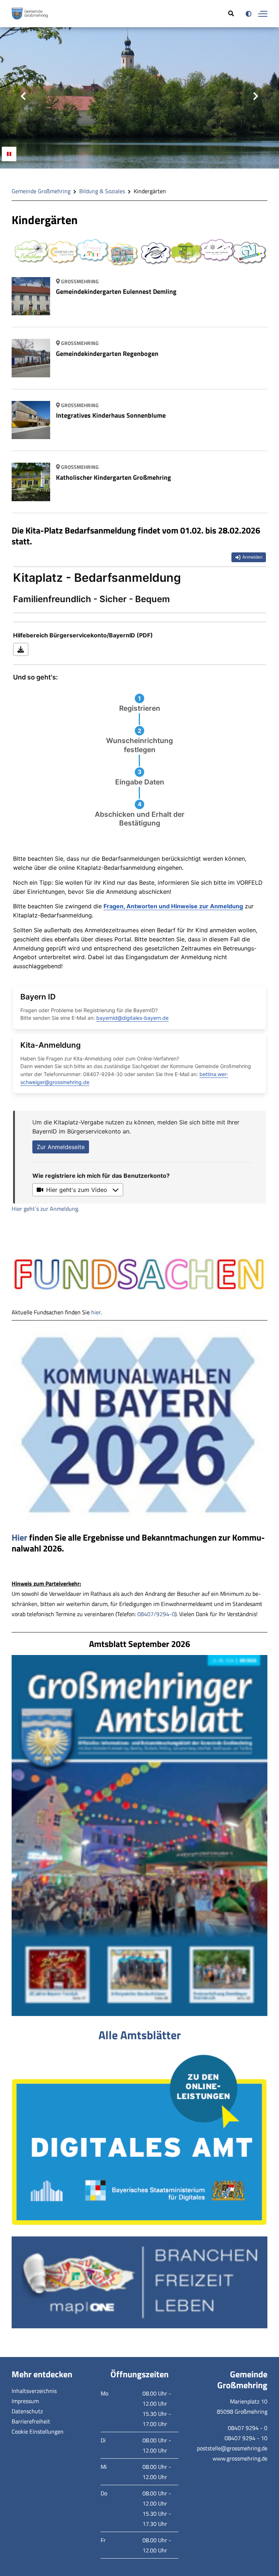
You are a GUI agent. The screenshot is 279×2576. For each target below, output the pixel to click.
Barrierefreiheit (31, 2421)
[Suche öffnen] (231, 14)
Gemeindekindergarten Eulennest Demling (116, 291)
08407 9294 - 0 (248, 2427)
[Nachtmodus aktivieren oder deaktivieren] (248, 14)
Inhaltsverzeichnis (34, 2390)
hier (96, 1312)
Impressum (25, 2401)
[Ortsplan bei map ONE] (139, 2282)
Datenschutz (27, 2411)
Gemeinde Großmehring (41, 191)
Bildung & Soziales (102, 191)
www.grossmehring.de (240, 2458)
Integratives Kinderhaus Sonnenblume (111, 415)
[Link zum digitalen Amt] (139, 2139)
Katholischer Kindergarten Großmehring (114, 477)
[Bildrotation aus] (9, 154)
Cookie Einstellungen (38, 2431)
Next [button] (256, 96)
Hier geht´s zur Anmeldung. (45, 1209)
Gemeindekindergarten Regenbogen (107, 353)
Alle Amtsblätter (140, 2035)
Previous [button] (23, 96)
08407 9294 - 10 (246, 2438)
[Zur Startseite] (30, 14)
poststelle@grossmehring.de (232, 2448)
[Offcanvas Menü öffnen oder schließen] (263, 14)
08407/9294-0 (156, 1614)
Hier (19, 1537)
